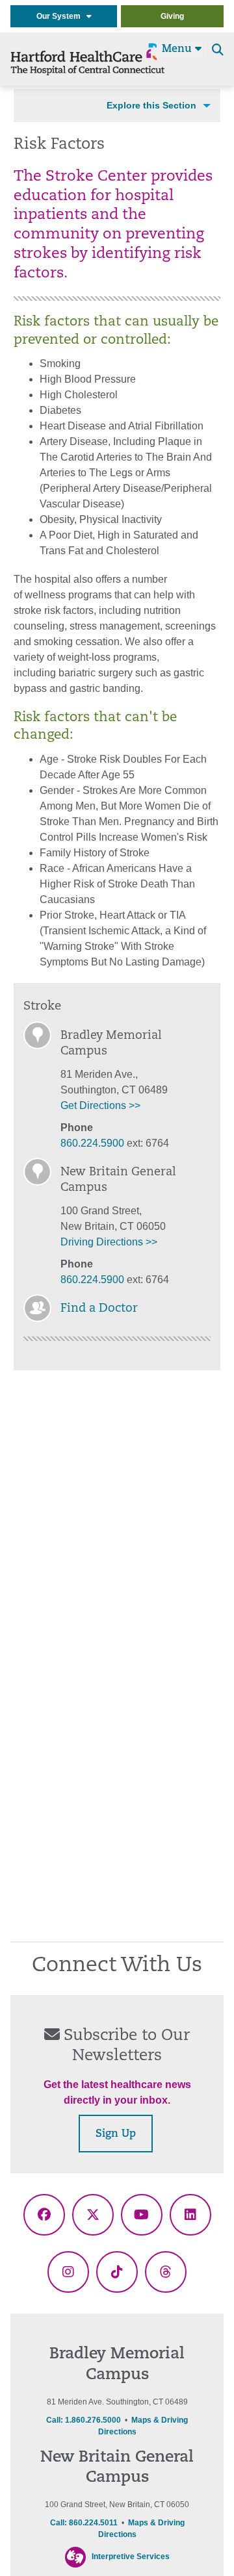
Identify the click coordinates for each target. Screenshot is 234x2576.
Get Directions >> (100, 1105)
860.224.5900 (92, 1143)
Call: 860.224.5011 (84, 2523)
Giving (172, 16)
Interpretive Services (131, 2557)
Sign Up (116, 2134)
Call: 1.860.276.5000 (84, 2420)
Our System (61, 16)
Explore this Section (151, 105)
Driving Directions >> (109, 1242)
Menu (178, 49)
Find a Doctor (99, 1309)
